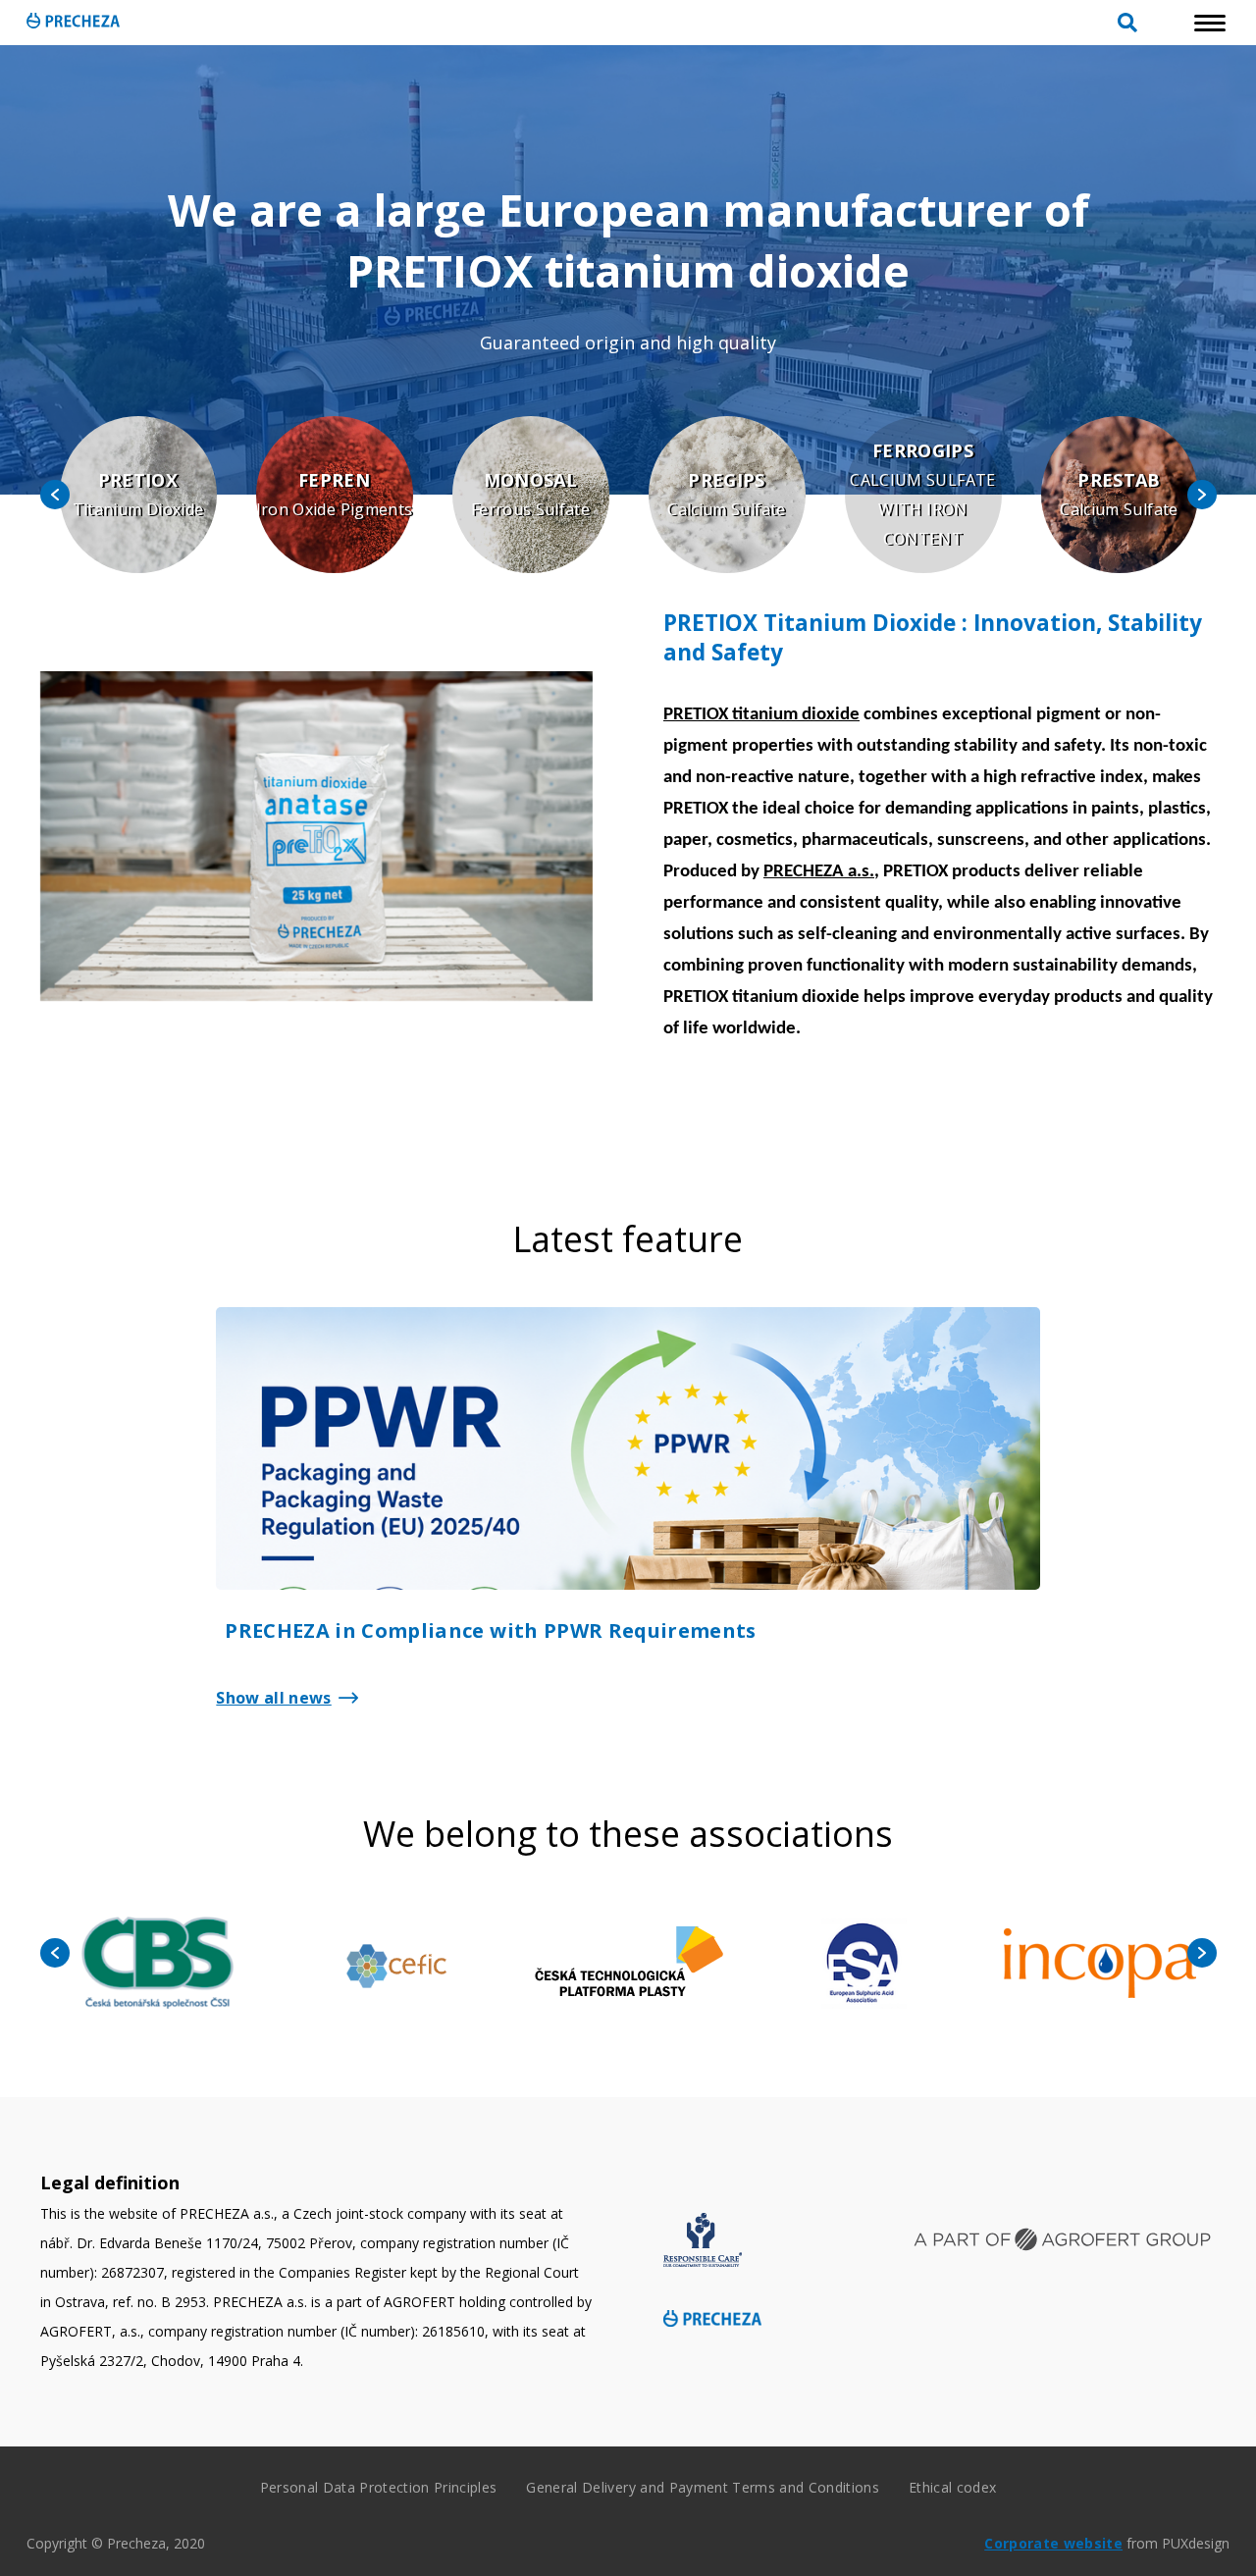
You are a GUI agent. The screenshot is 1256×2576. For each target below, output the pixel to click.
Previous (55, 495)
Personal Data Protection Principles (379, 2487)
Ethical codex (952, 2487)
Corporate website (1053, 2543)
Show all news (273, 1698)
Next (1202, 495)
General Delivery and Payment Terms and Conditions (703, 2487)
